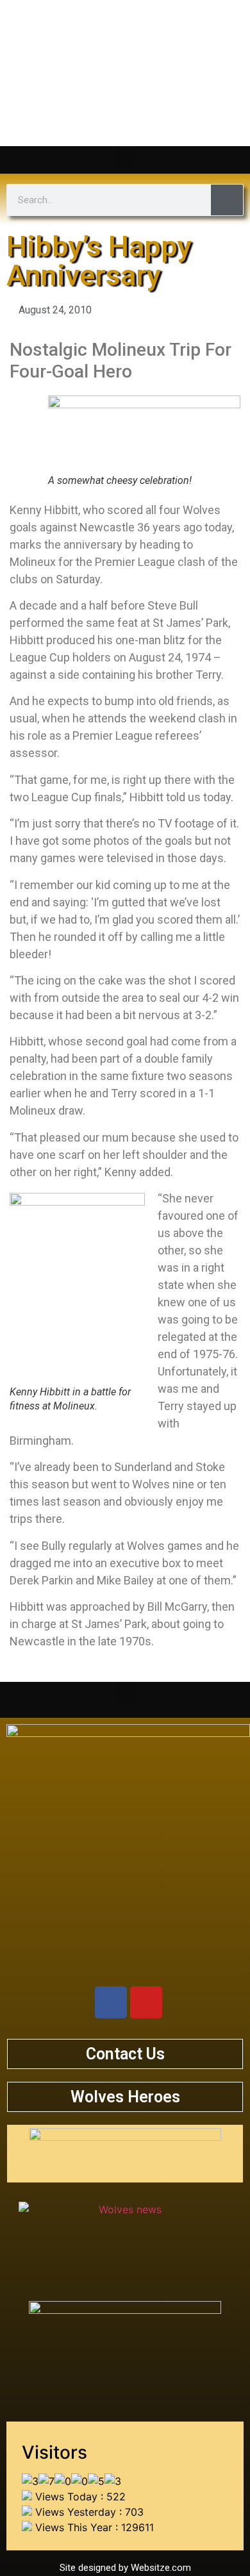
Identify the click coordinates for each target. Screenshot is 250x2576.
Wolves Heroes (125, 2097)
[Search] (227, 200)
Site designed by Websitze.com (125, 2568)
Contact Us (125, 2054)
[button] (125, 157)
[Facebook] (111, 2002)
